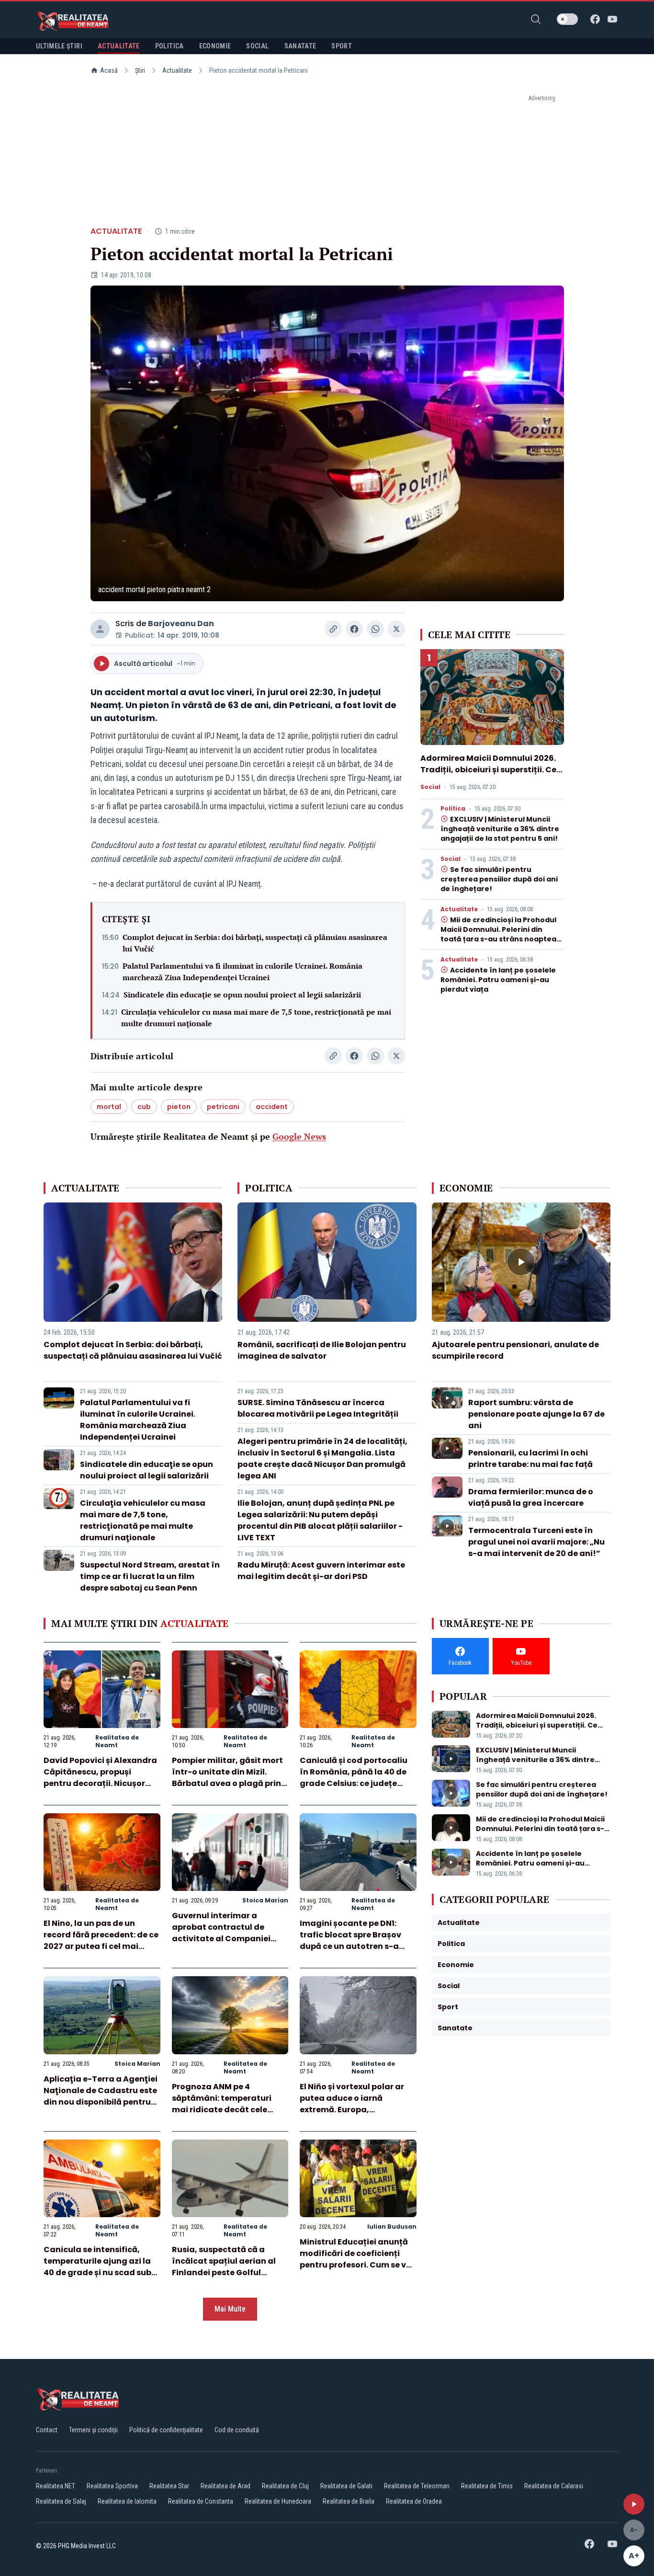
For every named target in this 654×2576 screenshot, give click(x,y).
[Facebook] (595, 19)
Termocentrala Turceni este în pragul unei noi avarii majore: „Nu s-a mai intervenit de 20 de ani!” (536, 1542)
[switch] (567, 19)
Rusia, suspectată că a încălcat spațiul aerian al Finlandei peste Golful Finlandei (224, 2267)
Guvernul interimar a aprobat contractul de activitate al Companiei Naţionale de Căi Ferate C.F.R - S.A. (221, 1939)
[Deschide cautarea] (536, 19)
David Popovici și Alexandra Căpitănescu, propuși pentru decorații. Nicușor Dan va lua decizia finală (100, 1778)
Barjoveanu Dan (181, 624)
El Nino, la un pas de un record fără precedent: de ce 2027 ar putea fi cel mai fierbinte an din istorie (101, 1941)
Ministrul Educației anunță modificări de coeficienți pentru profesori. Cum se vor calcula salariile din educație (357, 2265)
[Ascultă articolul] (634, 2504)
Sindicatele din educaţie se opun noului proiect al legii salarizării (242, 995)
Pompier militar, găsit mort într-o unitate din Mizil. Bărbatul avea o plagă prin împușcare (227, 1778)
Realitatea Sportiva (112, 2486)
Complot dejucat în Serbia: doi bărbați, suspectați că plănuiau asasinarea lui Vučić (255, 943)
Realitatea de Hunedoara (278, 2501)
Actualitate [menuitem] (119, 46)
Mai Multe (230, 2309)
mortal (109, 1107)
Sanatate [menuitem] (300, 46)
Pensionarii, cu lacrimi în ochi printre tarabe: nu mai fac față (530, 1459)
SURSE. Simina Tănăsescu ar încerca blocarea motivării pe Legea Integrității (318, 1408)
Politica (453, 809)
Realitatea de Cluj (285, 2486)
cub (144, 1107)
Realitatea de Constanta (201, 2501)
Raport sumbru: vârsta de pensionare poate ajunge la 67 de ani (536, 1414)
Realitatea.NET (56, 2486)
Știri (140, 70)
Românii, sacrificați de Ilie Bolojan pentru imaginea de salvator (322, 1350)
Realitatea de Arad (226, 2486)
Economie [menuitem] (215, 46)
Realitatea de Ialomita (127, 2501)
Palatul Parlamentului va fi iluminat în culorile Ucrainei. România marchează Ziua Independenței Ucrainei (242, 972)
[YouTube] (612, 19)
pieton (179, 1107)
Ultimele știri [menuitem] (59, 46)
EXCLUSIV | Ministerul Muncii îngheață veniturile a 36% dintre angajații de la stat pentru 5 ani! (500, 829)
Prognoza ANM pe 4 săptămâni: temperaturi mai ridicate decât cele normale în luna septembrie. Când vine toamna (230, 2110)
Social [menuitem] (257, 46)
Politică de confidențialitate (166, 2430)
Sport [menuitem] (342, 46)
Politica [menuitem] (169, 46)
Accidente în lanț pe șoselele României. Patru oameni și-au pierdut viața (498, 980)
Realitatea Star (169, 2486)
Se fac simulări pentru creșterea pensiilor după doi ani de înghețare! (499, 879)
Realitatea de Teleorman (417, 2486)
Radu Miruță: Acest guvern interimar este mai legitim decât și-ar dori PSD (321, 1571)
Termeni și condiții (93, 2430)
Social (430, 787)
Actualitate (177, 70)
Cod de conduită (237, 2430)
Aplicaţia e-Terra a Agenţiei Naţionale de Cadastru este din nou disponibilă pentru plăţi (101, 2096)
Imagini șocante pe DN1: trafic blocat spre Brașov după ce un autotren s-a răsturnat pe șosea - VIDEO (354, 1941)
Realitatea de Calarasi (554, 2486)
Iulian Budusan (392, 2227)
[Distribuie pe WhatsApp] (375, 629)
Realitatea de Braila (349, 2501)
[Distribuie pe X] (396, 629)
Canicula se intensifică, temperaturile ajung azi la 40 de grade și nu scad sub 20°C (97, 2267)
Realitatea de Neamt (117, 1741)
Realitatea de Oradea (414, 2501)
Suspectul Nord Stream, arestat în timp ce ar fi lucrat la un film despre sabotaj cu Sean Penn (150, 1576)
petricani (223, 1107)
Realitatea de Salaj (61, 2501)
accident (272, 1107)
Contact (47, 2430)
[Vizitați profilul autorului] (100, 629)
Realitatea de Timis (487, 2486)
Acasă (109, 70)
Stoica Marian (265, 1900)
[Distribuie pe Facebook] (354, 629)
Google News (299, 1136)
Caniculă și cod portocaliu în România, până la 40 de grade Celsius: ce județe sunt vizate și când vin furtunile (354, 1783)
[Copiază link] (333, 629)
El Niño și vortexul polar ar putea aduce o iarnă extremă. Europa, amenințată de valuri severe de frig (357, 2110)
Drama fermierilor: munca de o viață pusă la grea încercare (531, 1497)
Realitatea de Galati (346, 2486)
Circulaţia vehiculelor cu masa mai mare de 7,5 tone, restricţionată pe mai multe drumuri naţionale (256, 1018)
